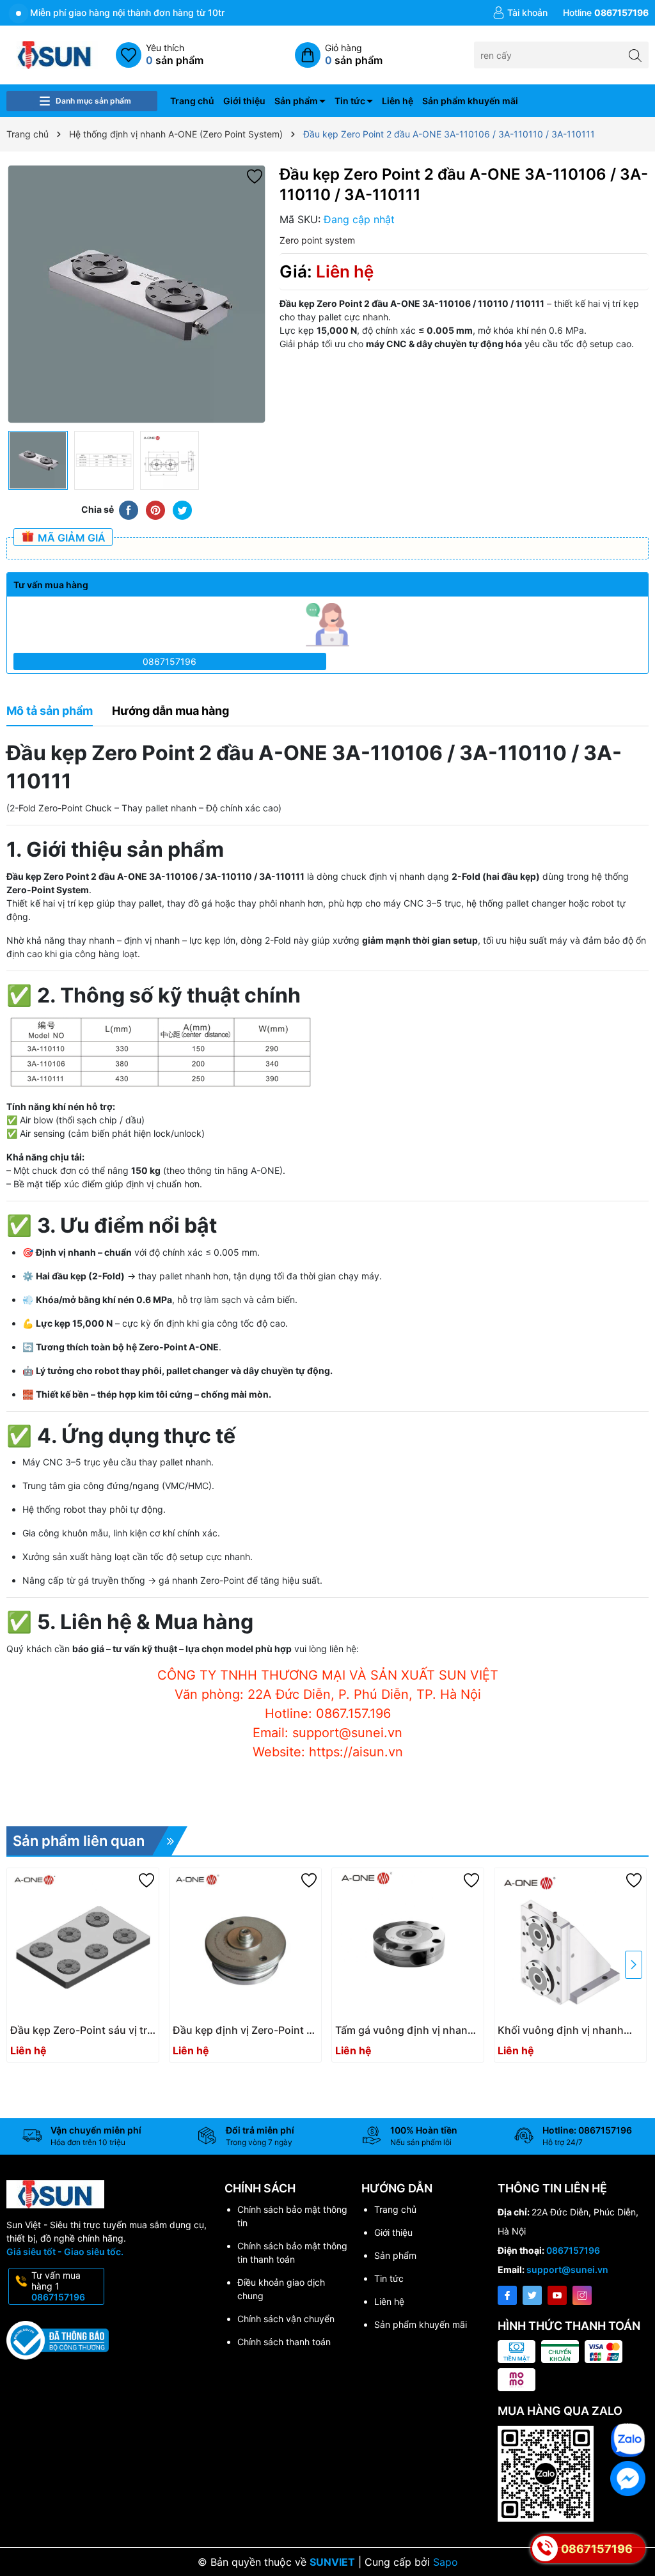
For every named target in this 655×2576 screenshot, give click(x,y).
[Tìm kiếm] (635, 55)
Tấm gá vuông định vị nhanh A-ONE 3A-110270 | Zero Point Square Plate (405, 2030)
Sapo (446, 2562)
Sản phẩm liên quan (79, 1841)
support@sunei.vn (567, 2269)
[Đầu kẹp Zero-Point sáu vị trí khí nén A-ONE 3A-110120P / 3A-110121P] (83, 1944)
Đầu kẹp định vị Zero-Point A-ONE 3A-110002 (245, 2030)
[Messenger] (628, 2478)
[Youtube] (557, 2295)
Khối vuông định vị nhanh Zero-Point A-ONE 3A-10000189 (561, 2030)
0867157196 (170, 661)
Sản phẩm (296, 101)
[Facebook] (507, 2295)
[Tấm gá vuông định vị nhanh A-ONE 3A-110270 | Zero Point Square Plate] (408, 1944)
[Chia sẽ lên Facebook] (129, 509)
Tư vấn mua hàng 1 (58, 2286)
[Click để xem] (137, 294)
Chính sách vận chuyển (286, 2319)
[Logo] (55, 54)
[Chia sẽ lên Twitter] (182, 509)
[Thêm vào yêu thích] (255, 176)
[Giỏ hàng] (339, 55)
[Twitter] (532, 2295)
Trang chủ (192, 101)
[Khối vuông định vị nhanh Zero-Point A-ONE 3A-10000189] (570, 1944)
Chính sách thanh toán (284, 2342)
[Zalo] (628, 2440)
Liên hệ (398, 101)
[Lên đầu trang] (629, 2402)
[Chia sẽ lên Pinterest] (155, 509)
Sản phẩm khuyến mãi (470, 101)
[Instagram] (582, 2295)
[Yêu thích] (160, 55)
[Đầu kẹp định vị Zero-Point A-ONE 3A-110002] (245, 1944)
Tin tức (350, 101)
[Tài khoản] (520, 13)
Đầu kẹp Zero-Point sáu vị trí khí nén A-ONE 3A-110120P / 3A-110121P (80, 2030)
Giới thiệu (244, 101)
